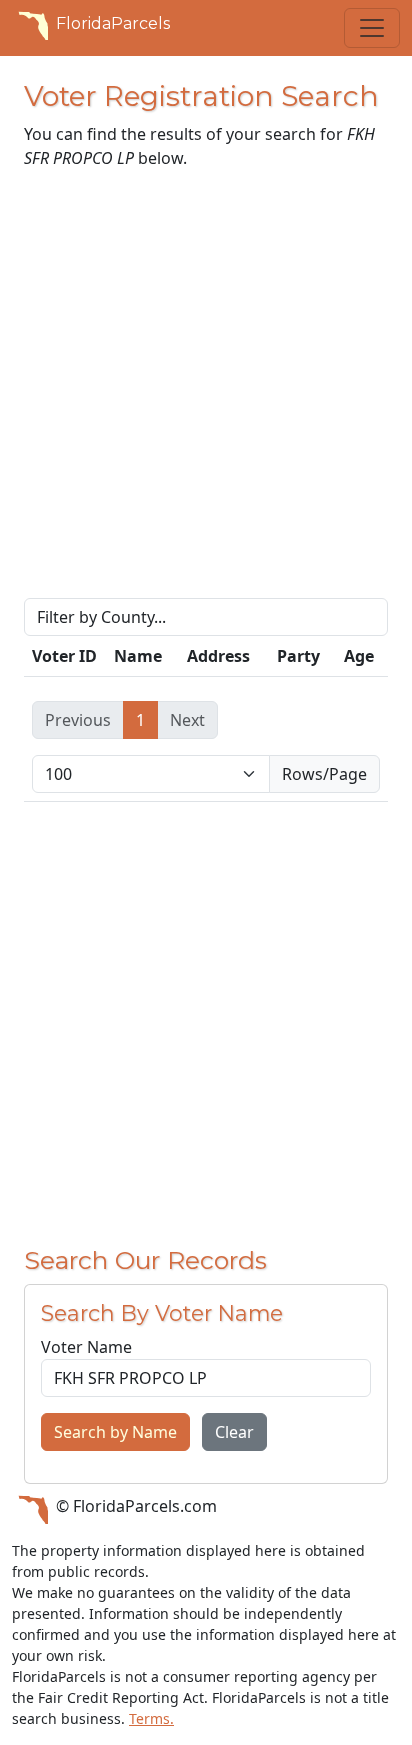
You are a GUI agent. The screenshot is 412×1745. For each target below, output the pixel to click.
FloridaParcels (113, 23)
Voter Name (86, 1347)
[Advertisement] (206, 392)
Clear (234, 1432)
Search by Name (115, 1432)
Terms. (151, 1718)
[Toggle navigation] (372, 28)
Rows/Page (324, 774)
